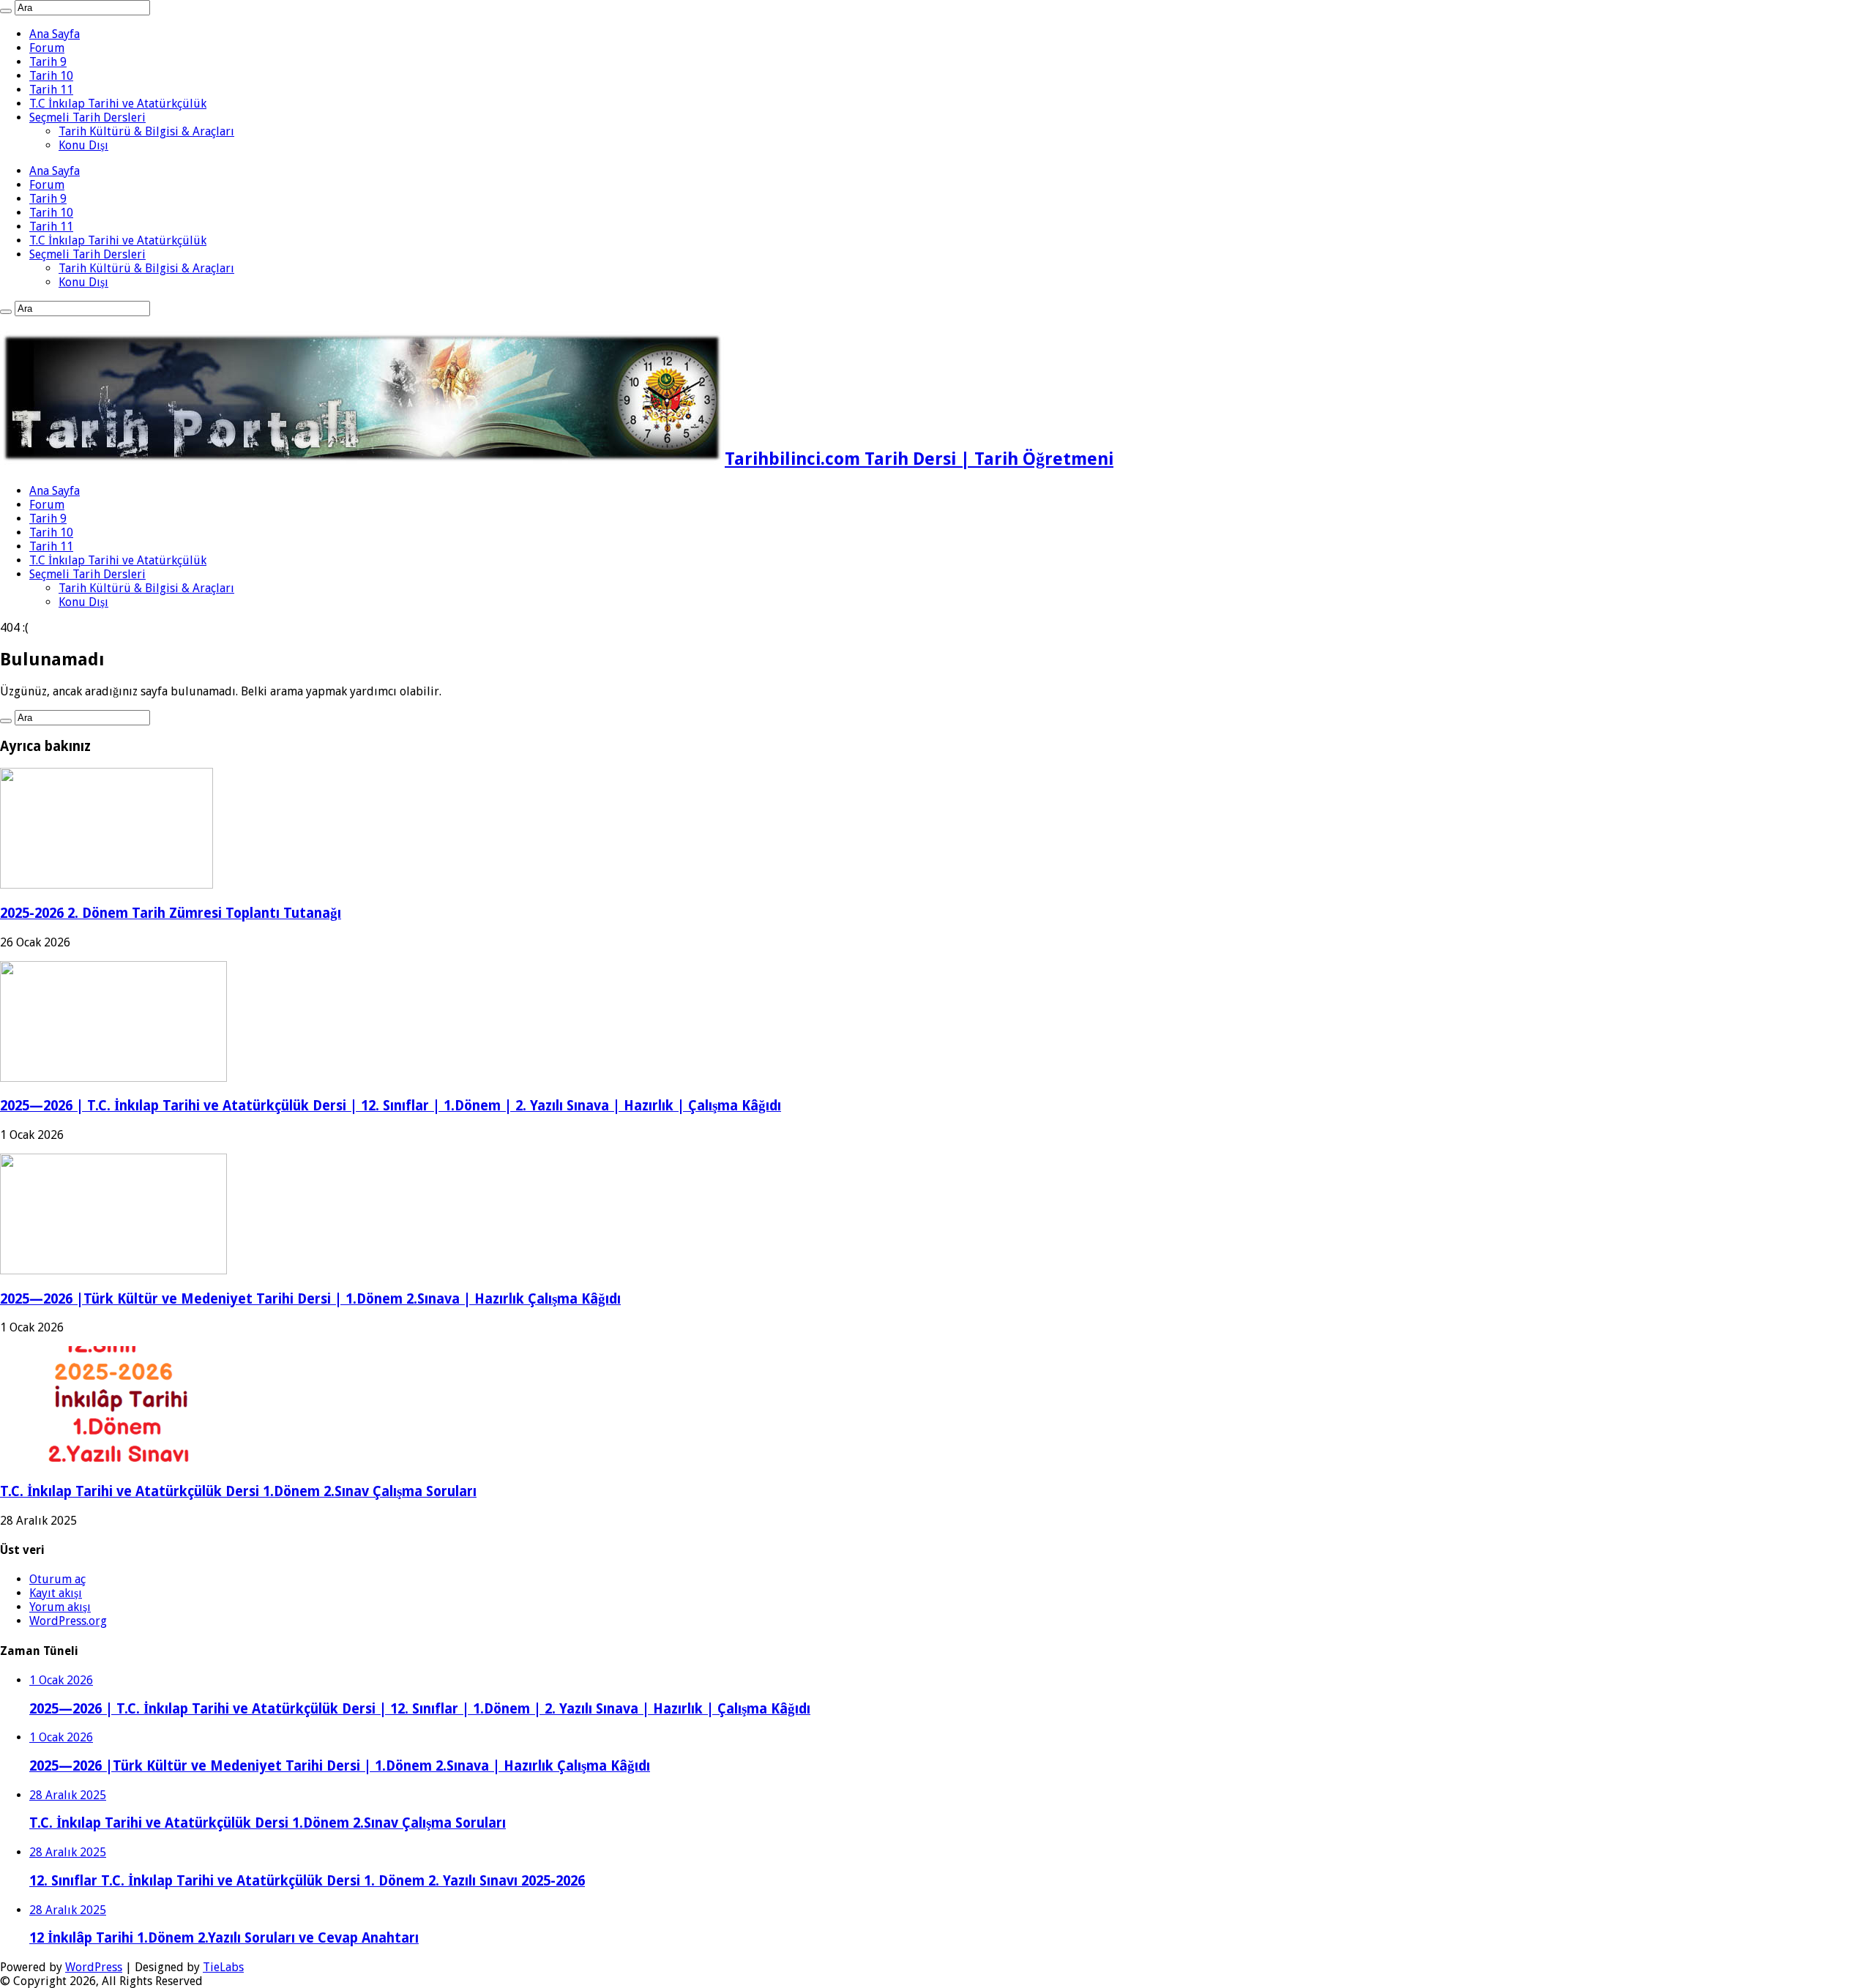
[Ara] (6, 11)
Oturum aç (57, 1579)
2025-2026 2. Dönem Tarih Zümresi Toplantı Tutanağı (171, 913)
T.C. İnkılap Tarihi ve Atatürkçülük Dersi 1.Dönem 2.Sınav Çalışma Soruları (238, 1491)
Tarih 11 (51, 90)
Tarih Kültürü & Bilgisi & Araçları (146, 131)
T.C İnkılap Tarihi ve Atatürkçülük (118, 104)
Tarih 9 (48, 62)
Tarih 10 (51, 76)
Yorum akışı (60, 1607)
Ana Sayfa (55, 34)
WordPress (94, 1967)
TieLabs (223, 1967)
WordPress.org (68, 1621)
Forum (47, 48)
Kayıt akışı (56, 1593)
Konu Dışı (83, 145)
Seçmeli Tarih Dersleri (87, 117)
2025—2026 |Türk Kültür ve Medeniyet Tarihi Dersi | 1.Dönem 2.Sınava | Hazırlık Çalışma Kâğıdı (310, 1299)
